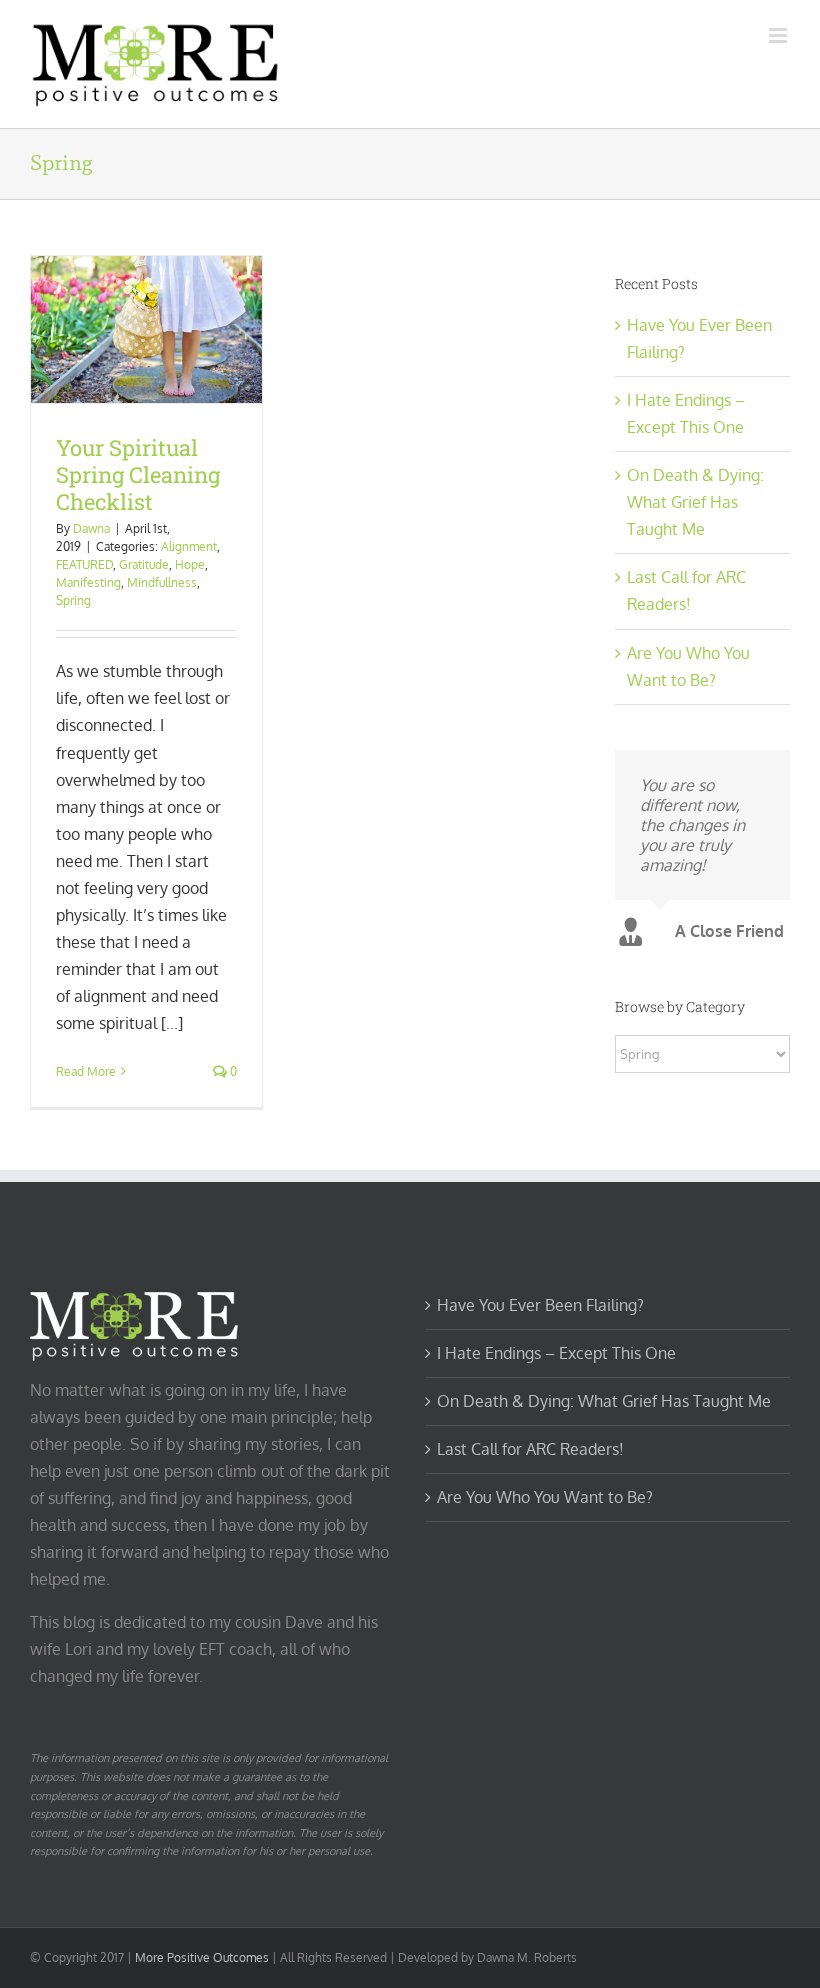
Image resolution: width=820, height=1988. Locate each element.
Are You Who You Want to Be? (545, 1497)
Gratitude (144, 564)
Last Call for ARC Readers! (530, 1449)
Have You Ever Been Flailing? (540, 1305)
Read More (86, 1071)
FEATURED (84, 564)
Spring (73, 600)
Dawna (91, 528)
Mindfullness (162, 582)
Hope (190, 564)
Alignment (189, 546)
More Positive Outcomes (202, 1957)
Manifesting (88, 582)
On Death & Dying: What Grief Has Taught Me (695, 502)
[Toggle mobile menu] (779, 35)
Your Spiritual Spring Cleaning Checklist (138, 474)
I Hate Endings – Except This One (556, 1353)
